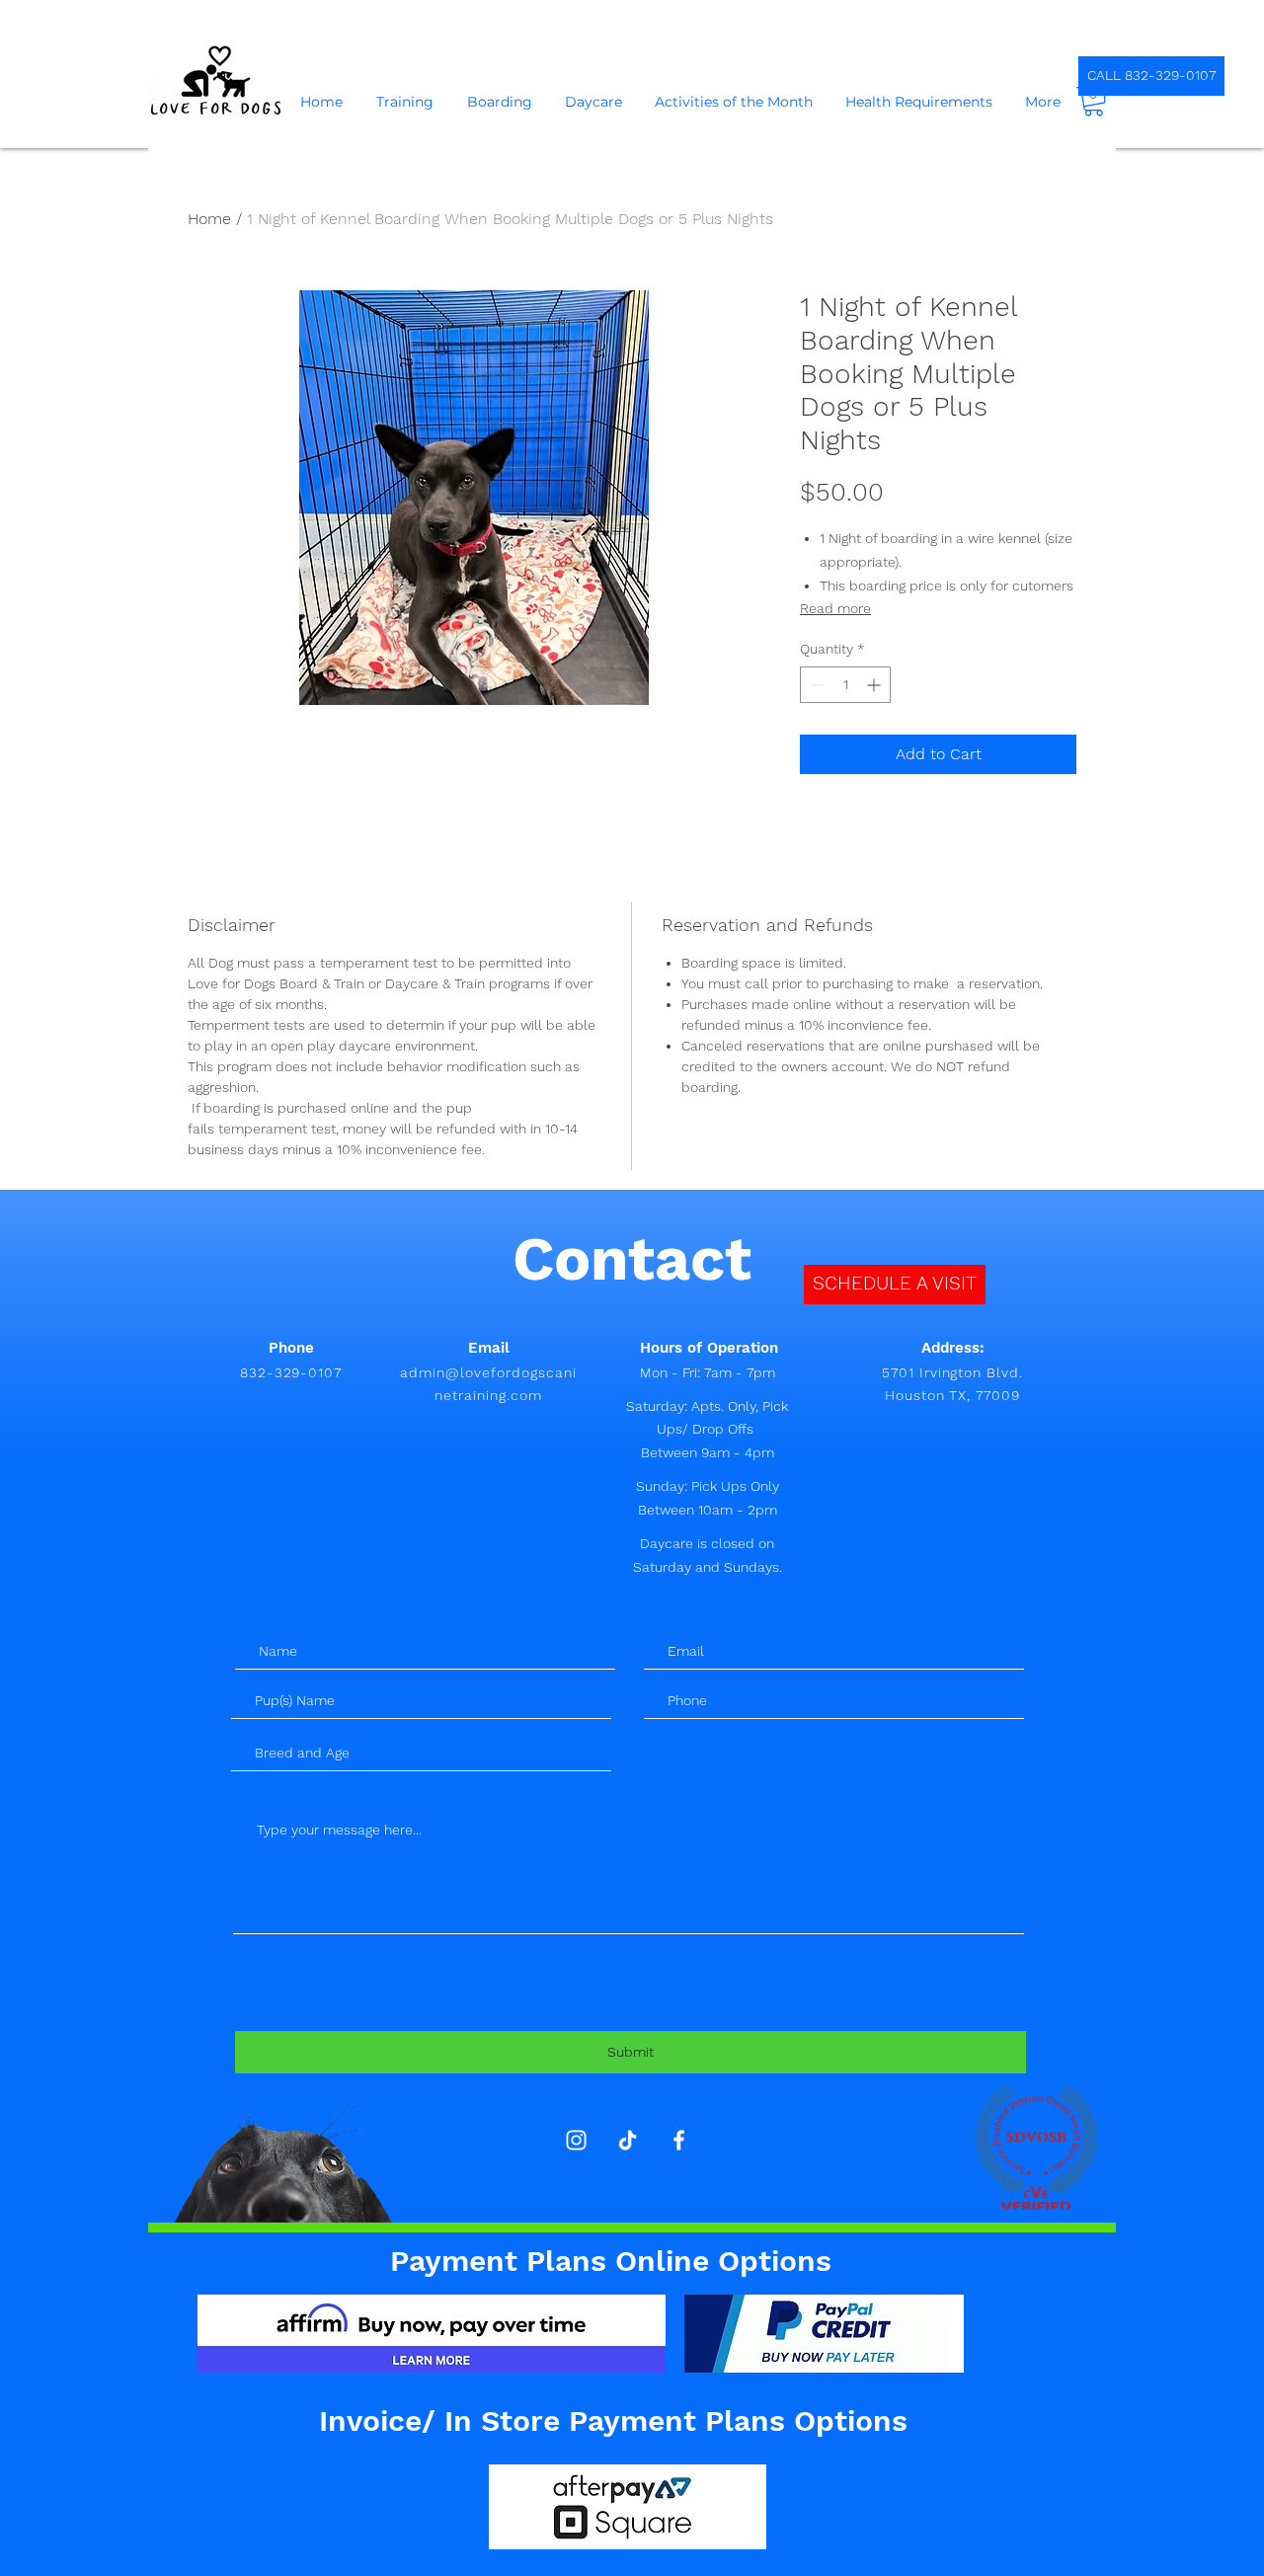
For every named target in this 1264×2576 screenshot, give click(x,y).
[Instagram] (576, 2140)
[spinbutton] (845, 685)
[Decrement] (815, 685)
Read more (835, 608)
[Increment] (875, 685)
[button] (1094, 101)
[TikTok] (628, 2140)
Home (209, 219)
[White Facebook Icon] (679, 2140)
